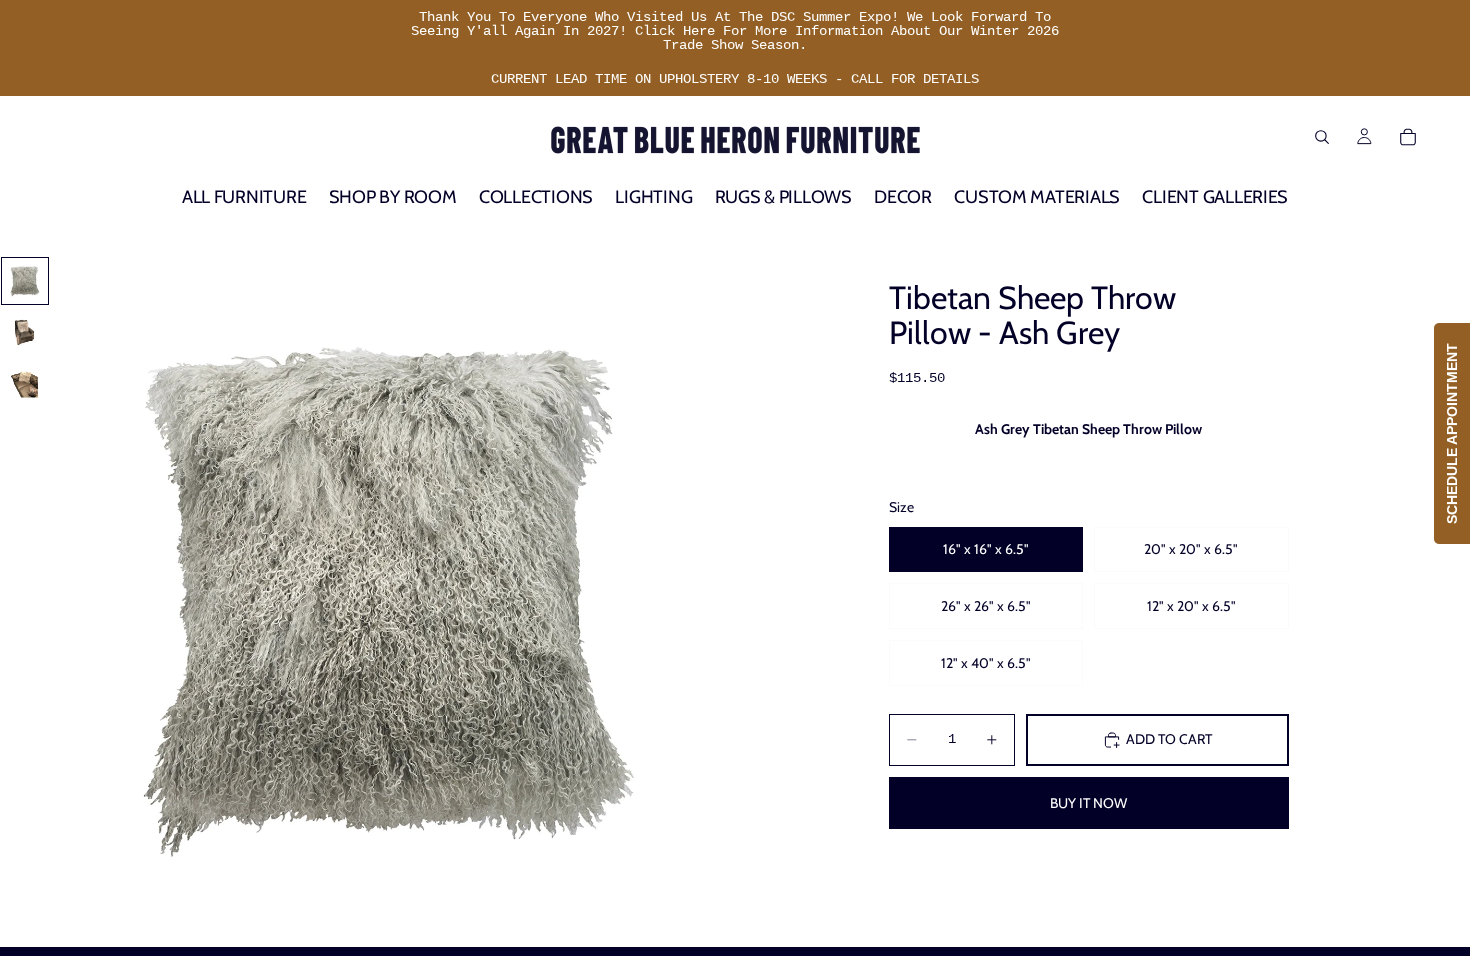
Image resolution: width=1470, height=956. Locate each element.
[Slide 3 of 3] (25, 385)
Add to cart (1169, 739)
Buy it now (1088, 803)
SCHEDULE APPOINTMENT (1452, 433)
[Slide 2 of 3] (25, 333)
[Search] (1322, 137)
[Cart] (1408, 137)
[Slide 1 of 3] (25, 281)
